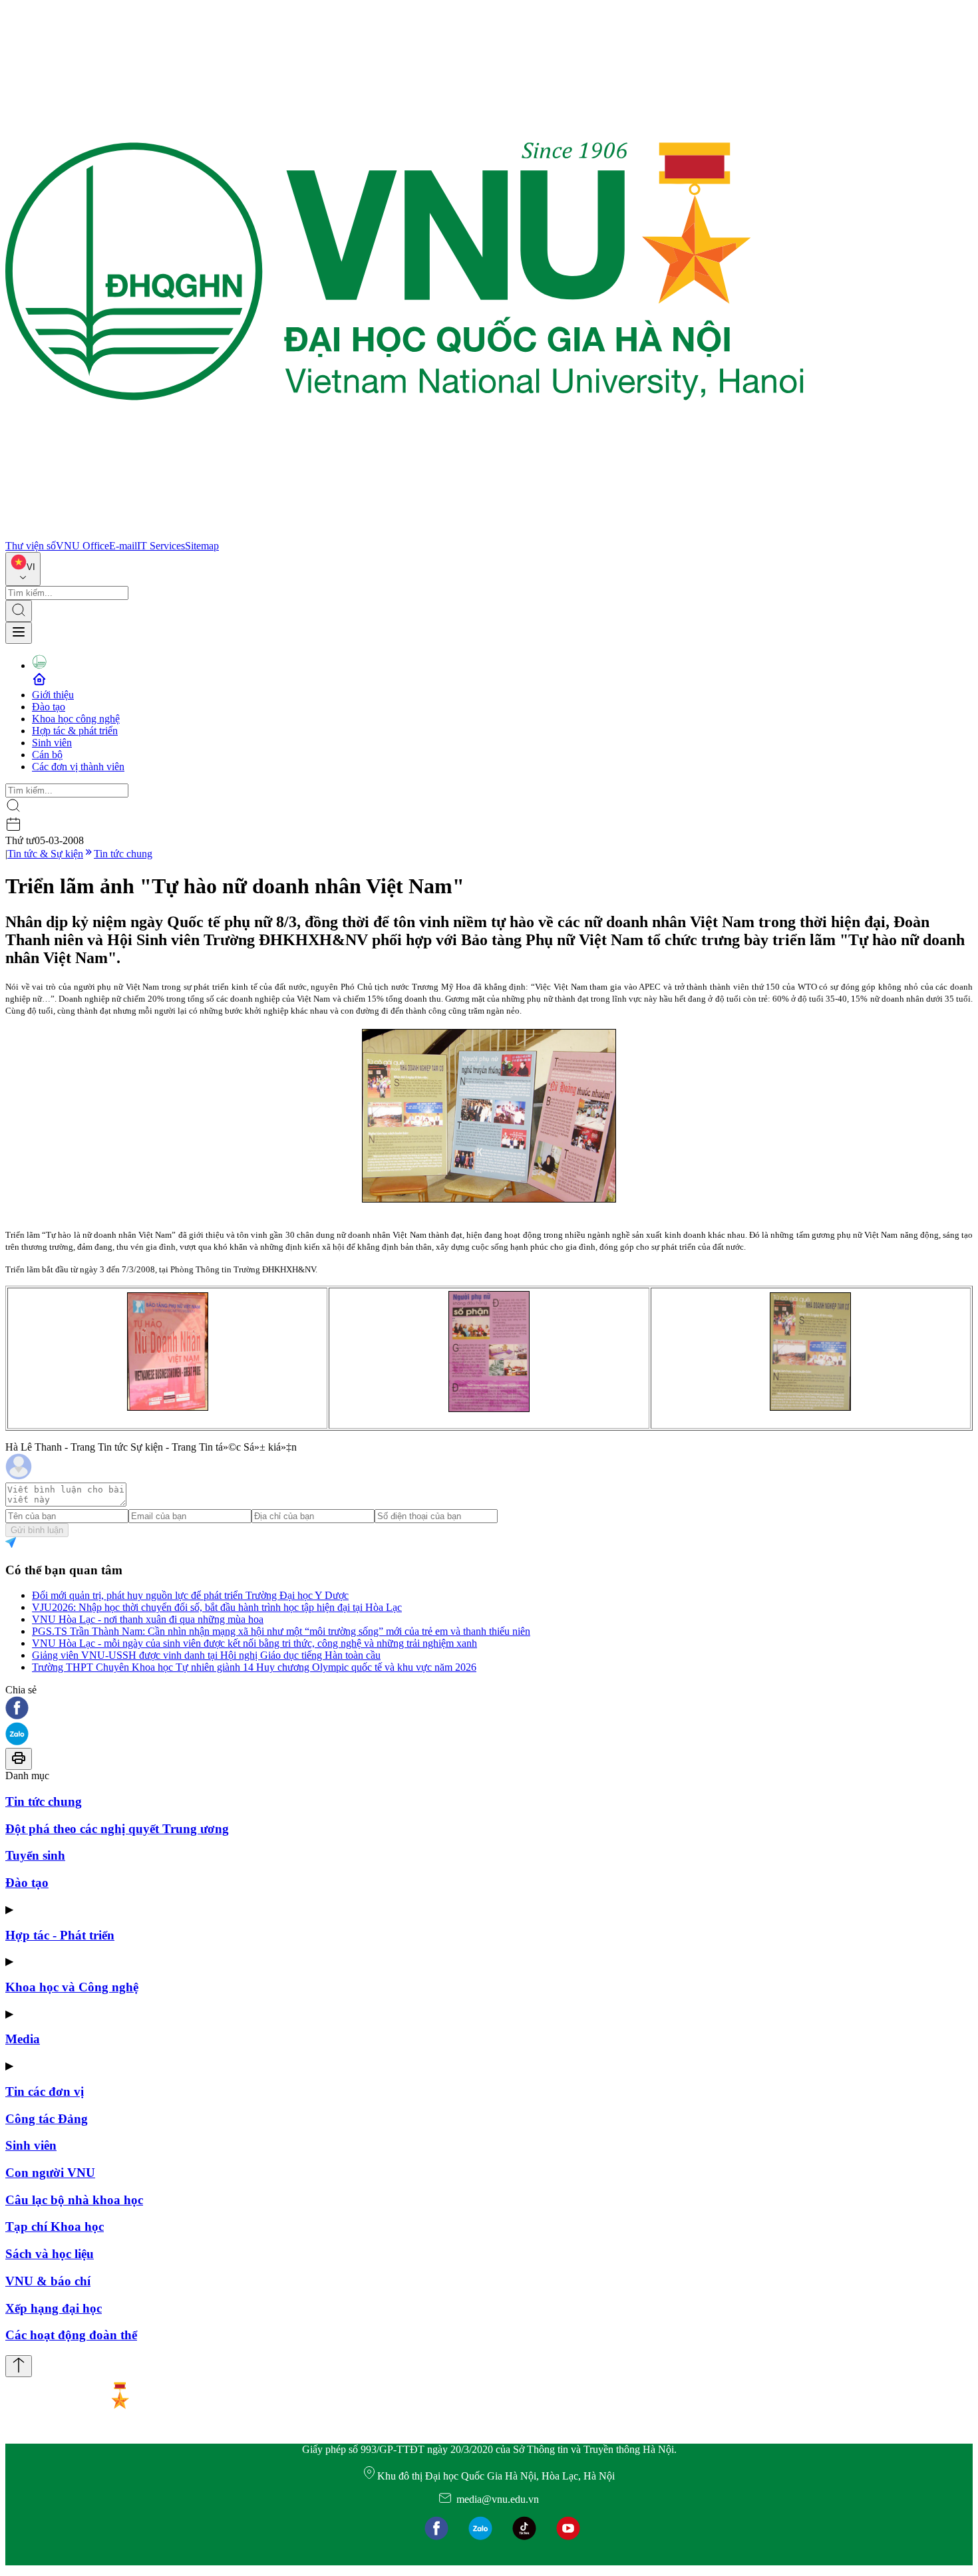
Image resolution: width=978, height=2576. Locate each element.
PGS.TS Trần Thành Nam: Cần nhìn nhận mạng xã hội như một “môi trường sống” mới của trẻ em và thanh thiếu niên (281, 1631)
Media (23, 2039)
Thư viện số (31, 546)
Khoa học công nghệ (76, 719)
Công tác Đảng (47, 2119)
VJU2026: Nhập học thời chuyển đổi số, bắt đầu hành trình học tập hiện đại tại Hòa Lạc (217, 1607)
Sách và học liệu (50, 2254)
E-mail (123, 546)
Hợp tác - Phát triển (60, 1935)
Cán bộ (47, 755)
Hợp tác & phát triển (75, 731)
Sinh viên (52, 743)
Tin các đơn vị (45, 2091)
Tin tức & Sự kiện (45, 854)
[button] (489, 1709)
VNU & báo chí (48, 2281)
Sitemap (202, 546)
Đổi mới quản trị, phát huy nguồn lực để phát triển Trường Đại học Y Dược (190, 1595)
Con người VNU (50, 2173)
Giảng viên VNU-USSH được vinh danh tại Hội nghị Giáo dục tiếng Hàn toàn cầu (206, 1655)
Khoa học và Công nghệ (72, 1987)
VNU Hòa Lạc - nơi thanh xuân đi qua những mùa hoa (148, 1619)
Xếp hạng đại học (54, 2308)
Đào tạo (49, 707)
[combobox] (23, 569)
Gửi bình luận (37, 1530)
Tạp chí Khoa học (55, 2226)
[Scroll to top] (19, 2366)
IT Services (161, 546)
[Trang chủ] (405, 534)
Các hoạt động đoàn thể (71, 2335)
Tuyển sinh (35, 1855)
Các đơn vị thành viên (78, 767)
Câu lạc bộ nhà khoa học (74, 2200)
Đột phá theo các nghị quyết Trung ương (117, 1829)
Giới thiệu (53, 695)
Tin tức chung (123, 854)
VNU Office (82, 546)
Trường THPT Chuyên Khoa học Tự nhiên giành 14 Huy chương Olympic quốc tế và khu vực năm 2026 (254, 1667)
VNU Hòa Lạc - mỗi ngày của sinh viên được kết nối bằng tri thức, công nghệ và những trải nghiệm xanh (254, 1643)
